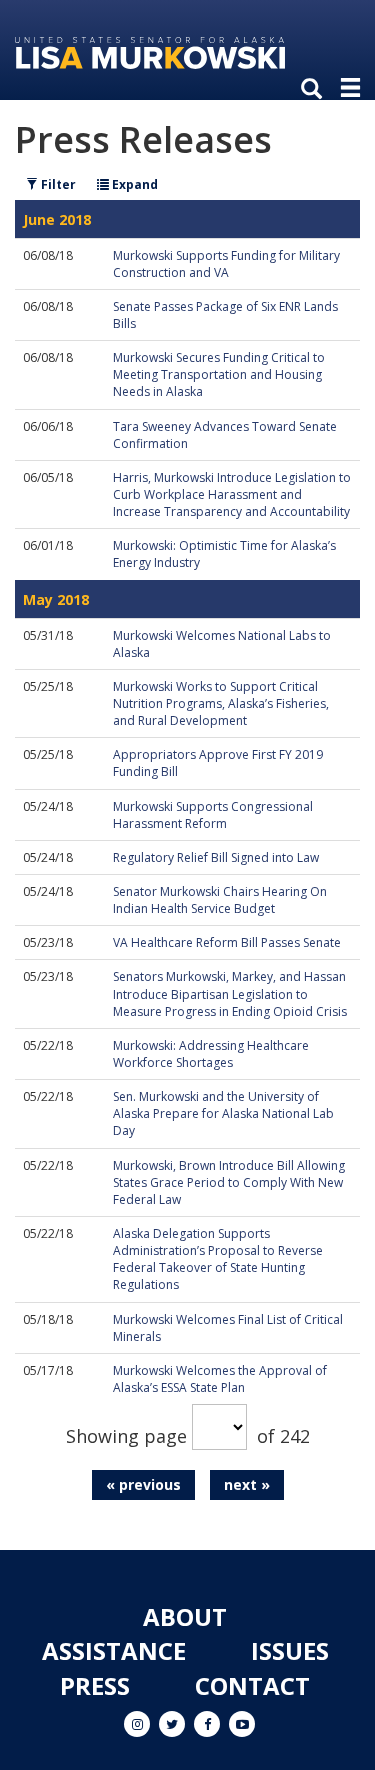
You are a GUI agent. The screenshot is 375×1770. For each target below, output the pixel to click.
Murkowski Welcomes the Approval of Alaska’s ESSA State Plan (220, 1379)
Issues (290, 1650)
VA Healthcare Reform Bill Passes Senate (227, 942)
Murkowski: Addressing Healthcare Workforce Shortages (211, 1054)
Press (95, 1685)
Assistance (114, 1650)
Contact (252, 1685)
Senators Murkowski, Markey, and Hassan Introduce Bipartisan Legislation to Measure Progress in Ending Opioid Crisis (230, 993)
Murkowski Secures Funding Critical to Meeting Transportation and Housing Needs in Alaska (219, 374)
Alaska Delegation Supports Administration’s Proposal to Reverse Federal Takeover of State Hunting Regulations (218, 1259)
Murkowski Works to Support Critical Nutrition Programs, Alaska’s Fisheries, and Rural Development (221, 703)
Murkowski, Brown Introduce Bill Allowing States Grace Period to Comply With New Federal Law (229, 1182)
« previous (143, 1484)
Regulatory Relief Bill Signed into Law (216, 857)
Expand (133, 184)
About (185, 1616)
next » (247, 1484)
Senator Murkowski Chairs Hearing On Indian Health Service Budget (220, 900)
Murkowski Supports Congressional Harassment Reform (213, 815)
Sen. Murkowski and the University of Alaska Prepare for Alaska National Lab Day (223, 1113)
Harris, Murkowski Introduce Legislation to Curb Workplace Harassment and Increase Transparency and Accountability (232, 494)
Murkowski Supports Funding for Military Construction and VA (226, 264)
